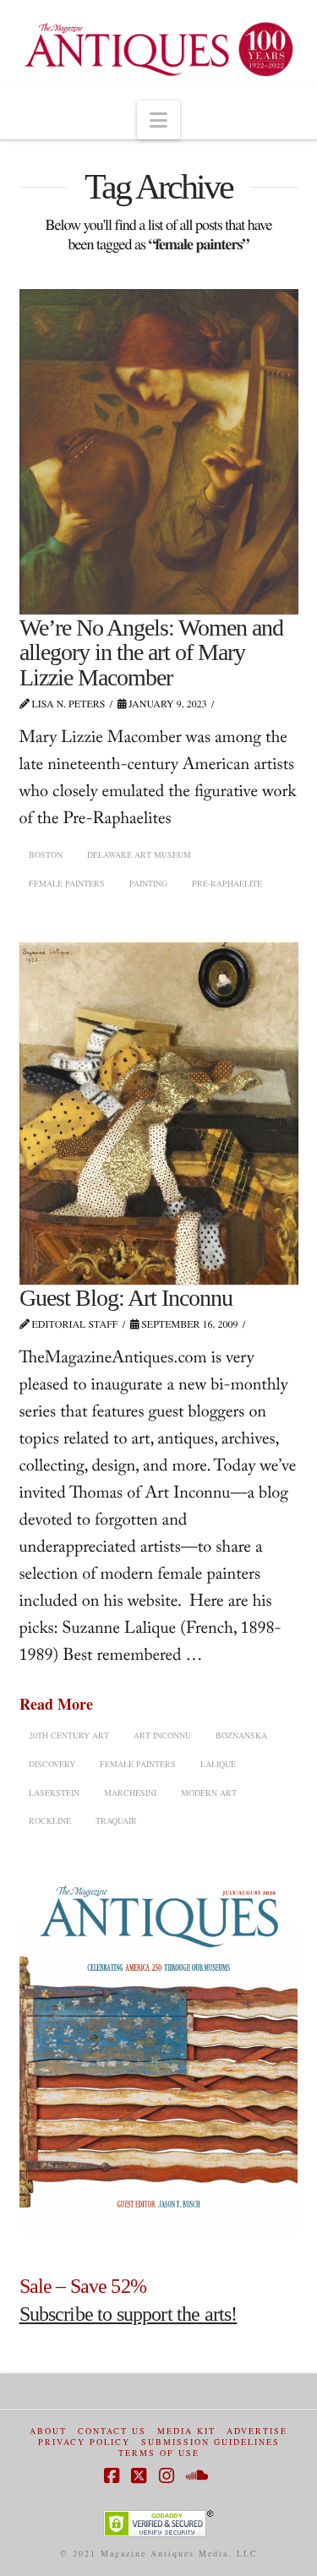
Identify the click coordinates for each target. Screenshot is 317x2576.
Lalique (218, 1764)
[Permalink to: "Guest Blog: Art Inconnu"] (159, 1113)
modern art (209, 1793)
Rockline (50, 1820)
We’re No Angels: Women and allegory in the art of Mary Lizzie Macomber (152, 652)
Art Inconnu (162, 1735)
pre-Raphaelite (227, 883)
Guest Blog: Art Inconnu (126, 1298)
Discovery (52, 1764)
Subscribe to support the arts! (128, 2314)
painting (148, 883)
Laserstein (54, 1793)
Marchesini (130, 1793)
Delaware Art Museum (139, 854)
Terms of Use (159, 2453)
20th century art (69, 1735)
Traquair (116, 1820)
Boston (46, 854)
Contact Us (112, 2431)
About (48, 2431)
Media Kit (186, 2431)
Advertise (257, 2431)
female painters (67, 883)
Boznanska (241, 1735)
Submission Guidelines (210, 2442)
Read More (56, 1704)
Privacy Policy (84, 2442)
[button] (158, 120)
